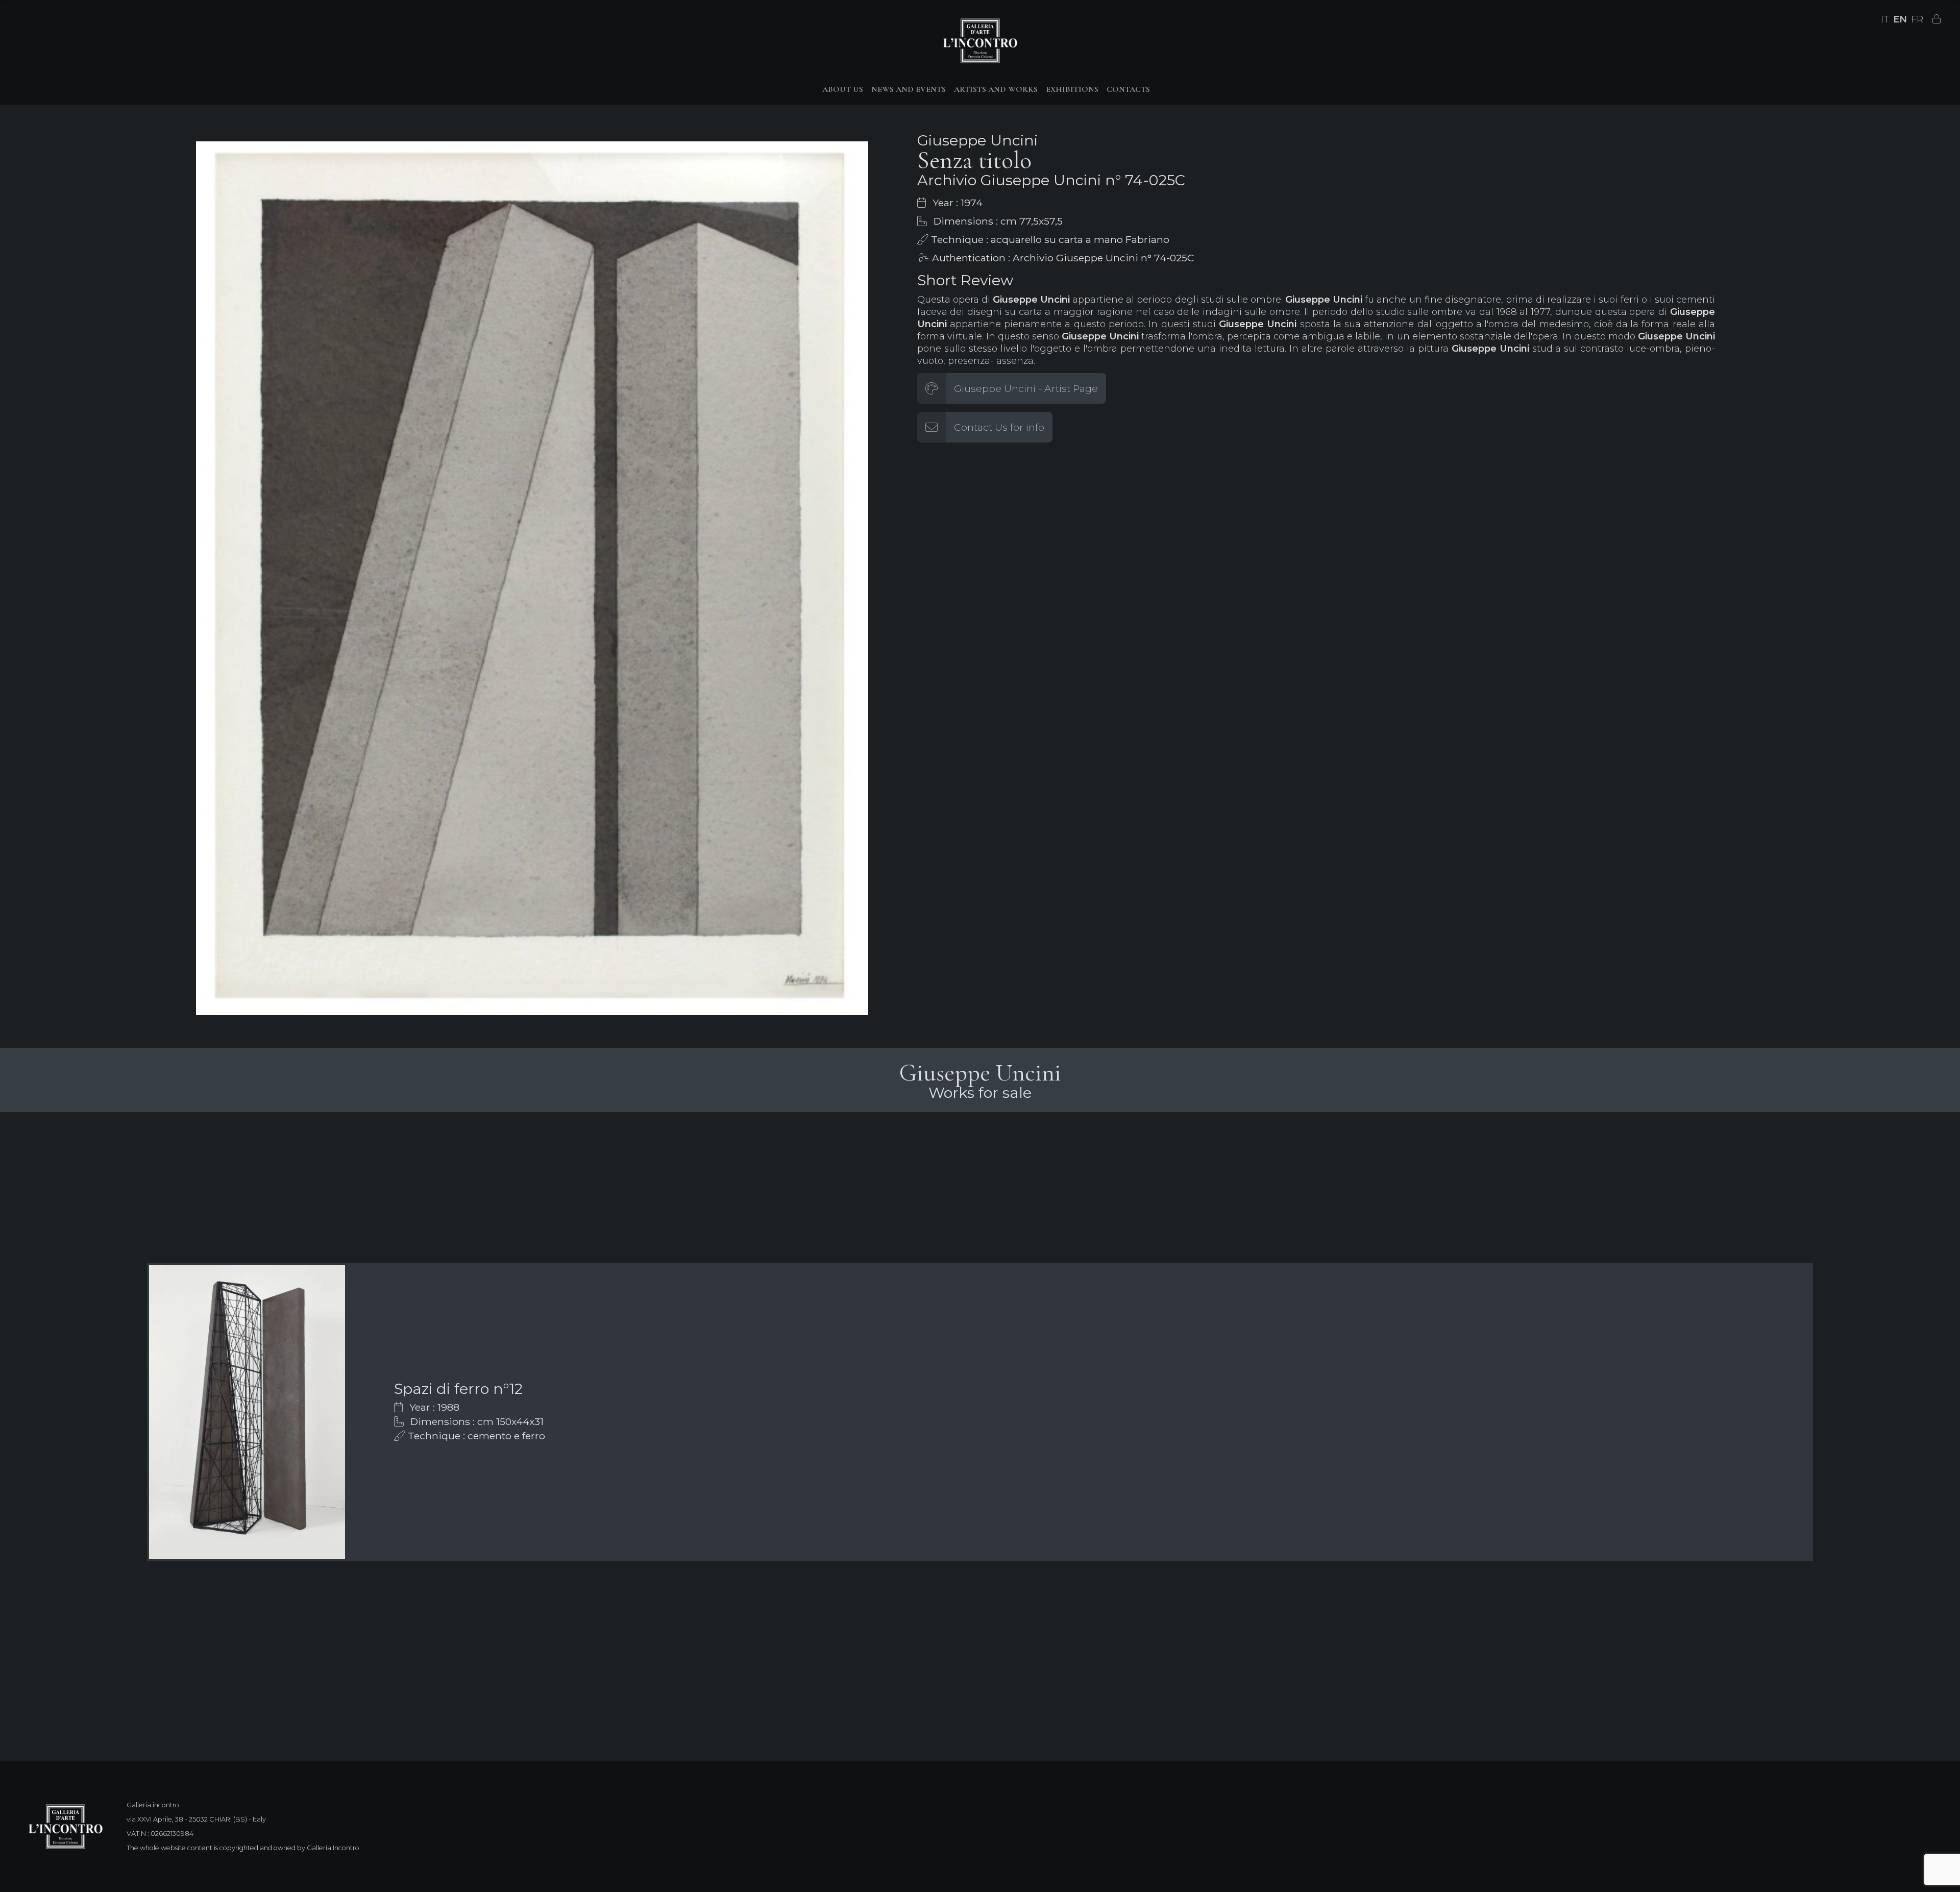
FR (1917, 19)
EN (1900, 19)
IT (1885, 19)
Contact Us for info (999, 427)
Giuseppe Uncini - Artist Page (1026, 388)
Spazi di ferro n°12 (458, 1389)
